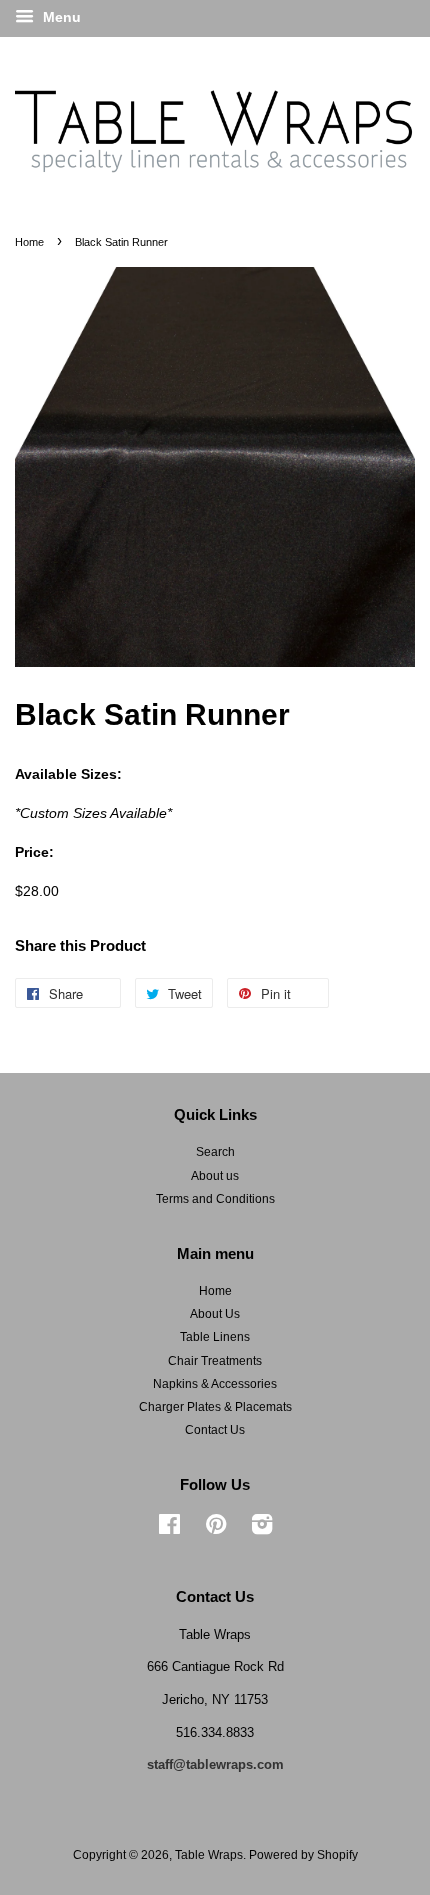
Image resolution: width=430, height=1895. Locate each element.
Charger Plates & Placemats (215, 1407)
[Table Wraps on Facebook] (169, 1529)
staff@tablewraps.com (215, 1764)
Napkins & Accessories (215, 1384)
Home (29, 242)
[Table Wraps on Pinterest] (216, 1529)
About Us (215, 1314)
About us (215, 1176)
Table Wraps (209, 1855)
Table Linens (215, 1337)
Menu (60, 17)
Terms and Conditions (215, 1199)
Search (215, 1152)
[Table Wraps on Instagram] (262, 1529)
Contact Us (215, 1430)
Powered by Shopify (303, 1855)
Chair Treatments (215, 1361)
